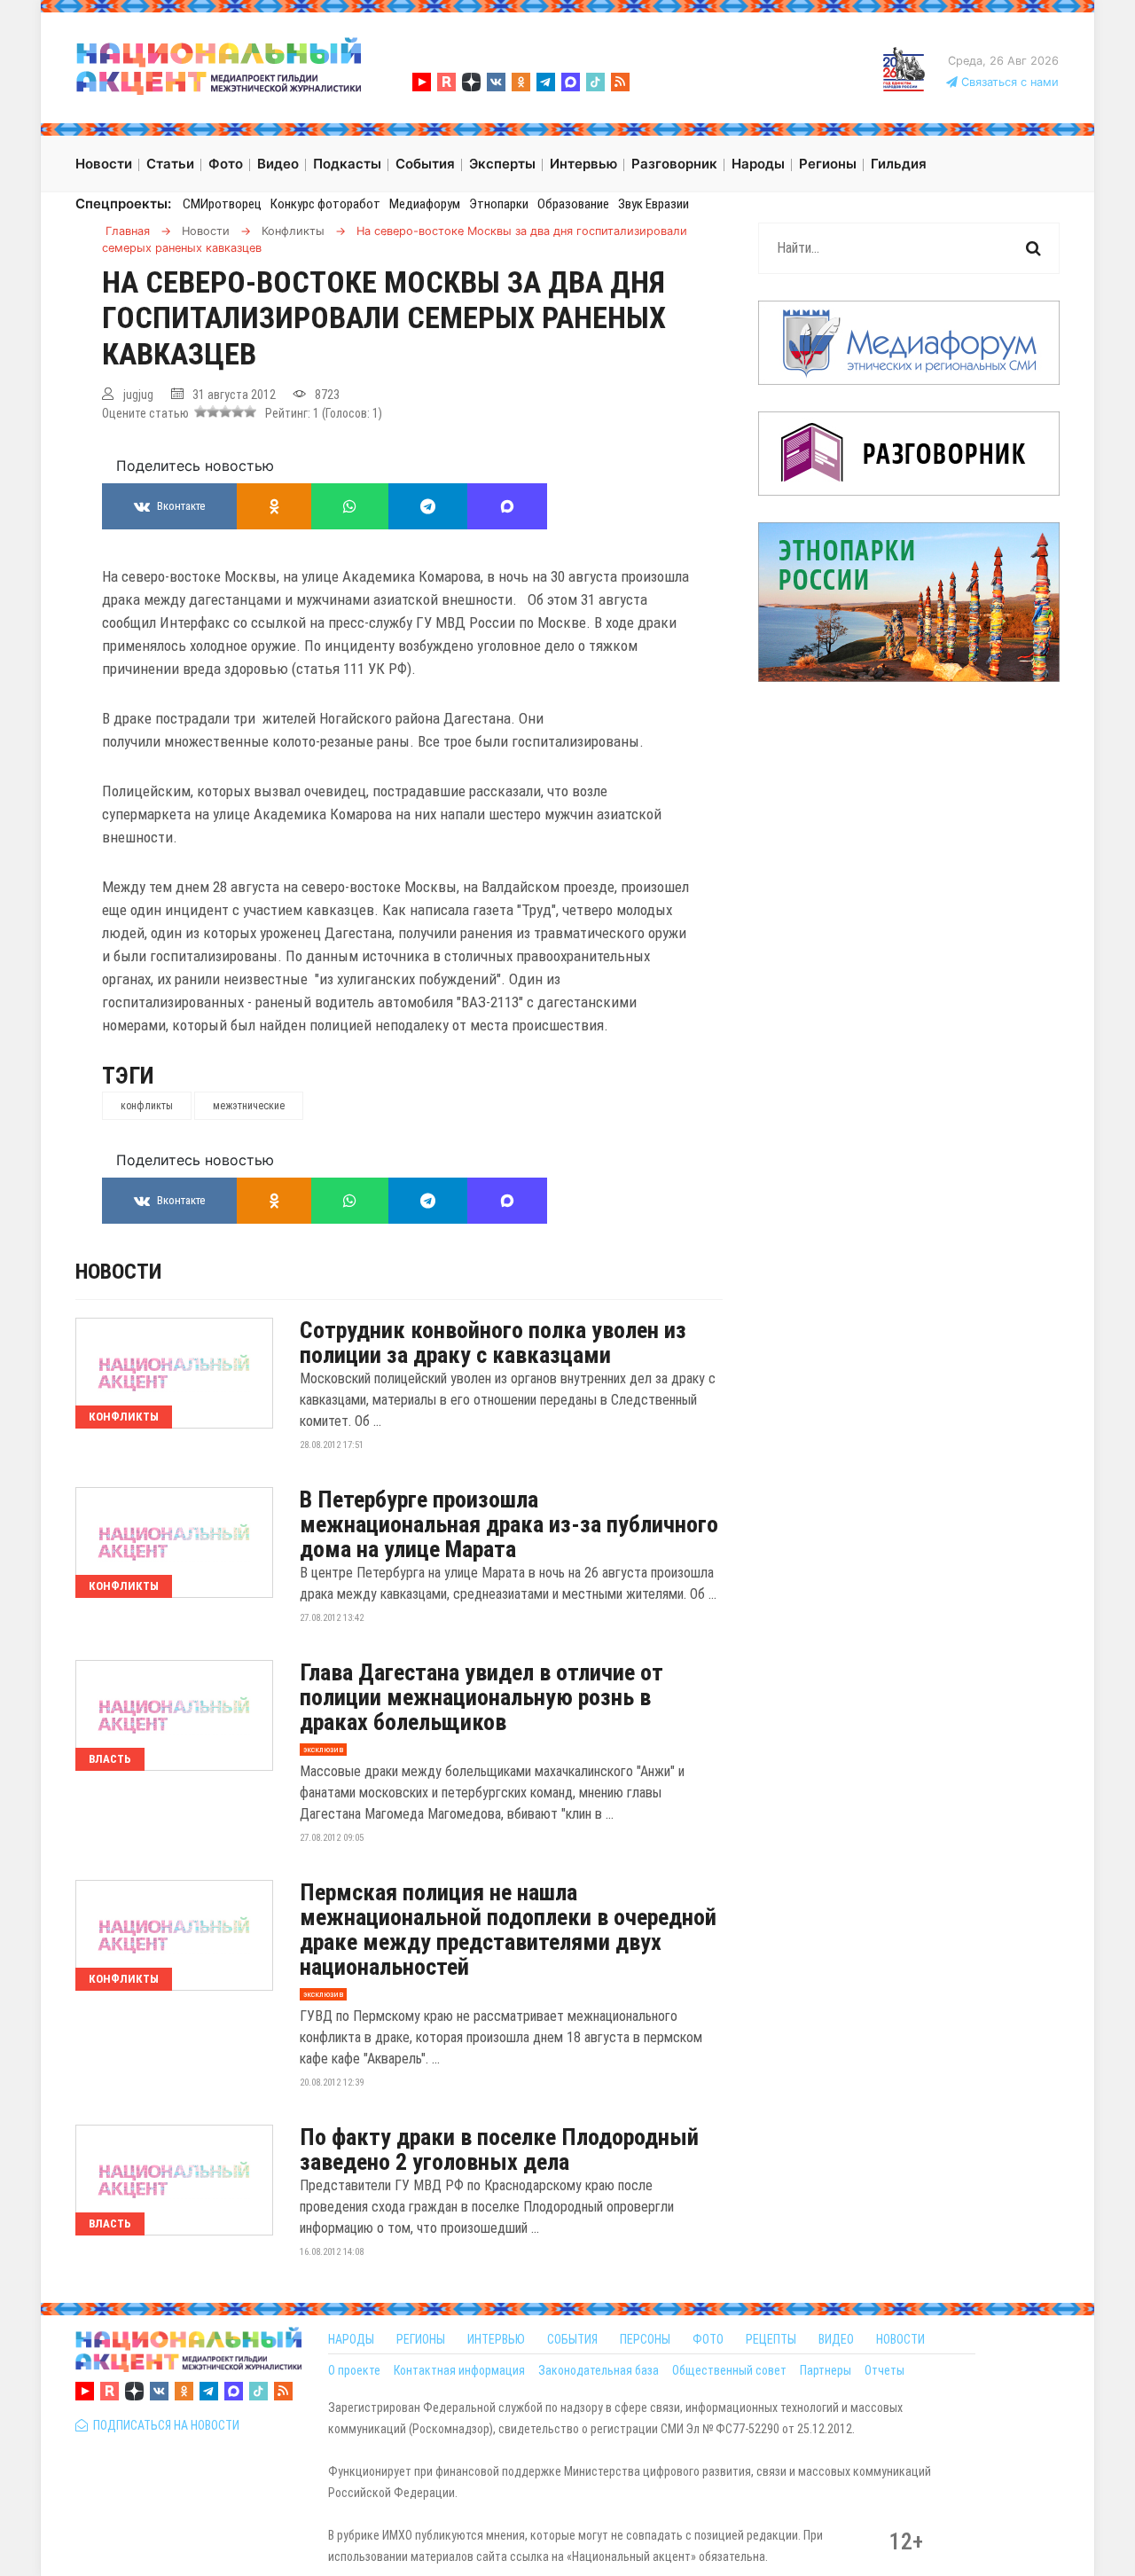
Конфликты (124, 1417)
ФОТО (708, 2339)
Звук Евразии (654, 204)
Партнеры (826, 2370)
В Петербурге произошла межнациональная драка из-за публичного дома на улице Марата (509, 1524)
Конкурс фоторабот (325, 204)
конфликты (147, 1106)
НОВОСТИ (900, 2339)
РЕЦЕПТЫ (771, 2339)
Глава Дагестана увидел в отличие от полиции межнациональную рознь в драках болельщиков (481, 1697)
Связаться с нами (1008, 82)
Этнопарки (499, 204)
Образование (573, 204)
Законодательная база (599, 2370)
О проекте (354, 2370)
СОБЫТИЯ (572, 2339)
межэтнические (249, 1106)
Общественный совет (729, 2370)
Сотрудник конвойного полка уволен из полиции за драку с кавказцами (493, 1343)
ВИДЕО (836, 2339)
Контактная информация (459, 2370)
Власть (110, 1759)
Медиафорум (425, 204)
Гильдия (899, 164)
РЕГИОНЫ (421, 2339)
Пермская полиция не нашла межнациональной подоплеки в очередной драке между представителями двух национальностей (508, 1930)
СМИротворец (222, 204)
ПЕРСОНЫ (645, 2339)
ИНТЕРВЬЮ (496, 2339)
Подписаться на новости (164, 2425)
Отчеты (885, 2370)
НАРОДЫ (351, 2339)
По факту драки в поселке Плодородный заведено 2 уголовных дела (499, 2149)
